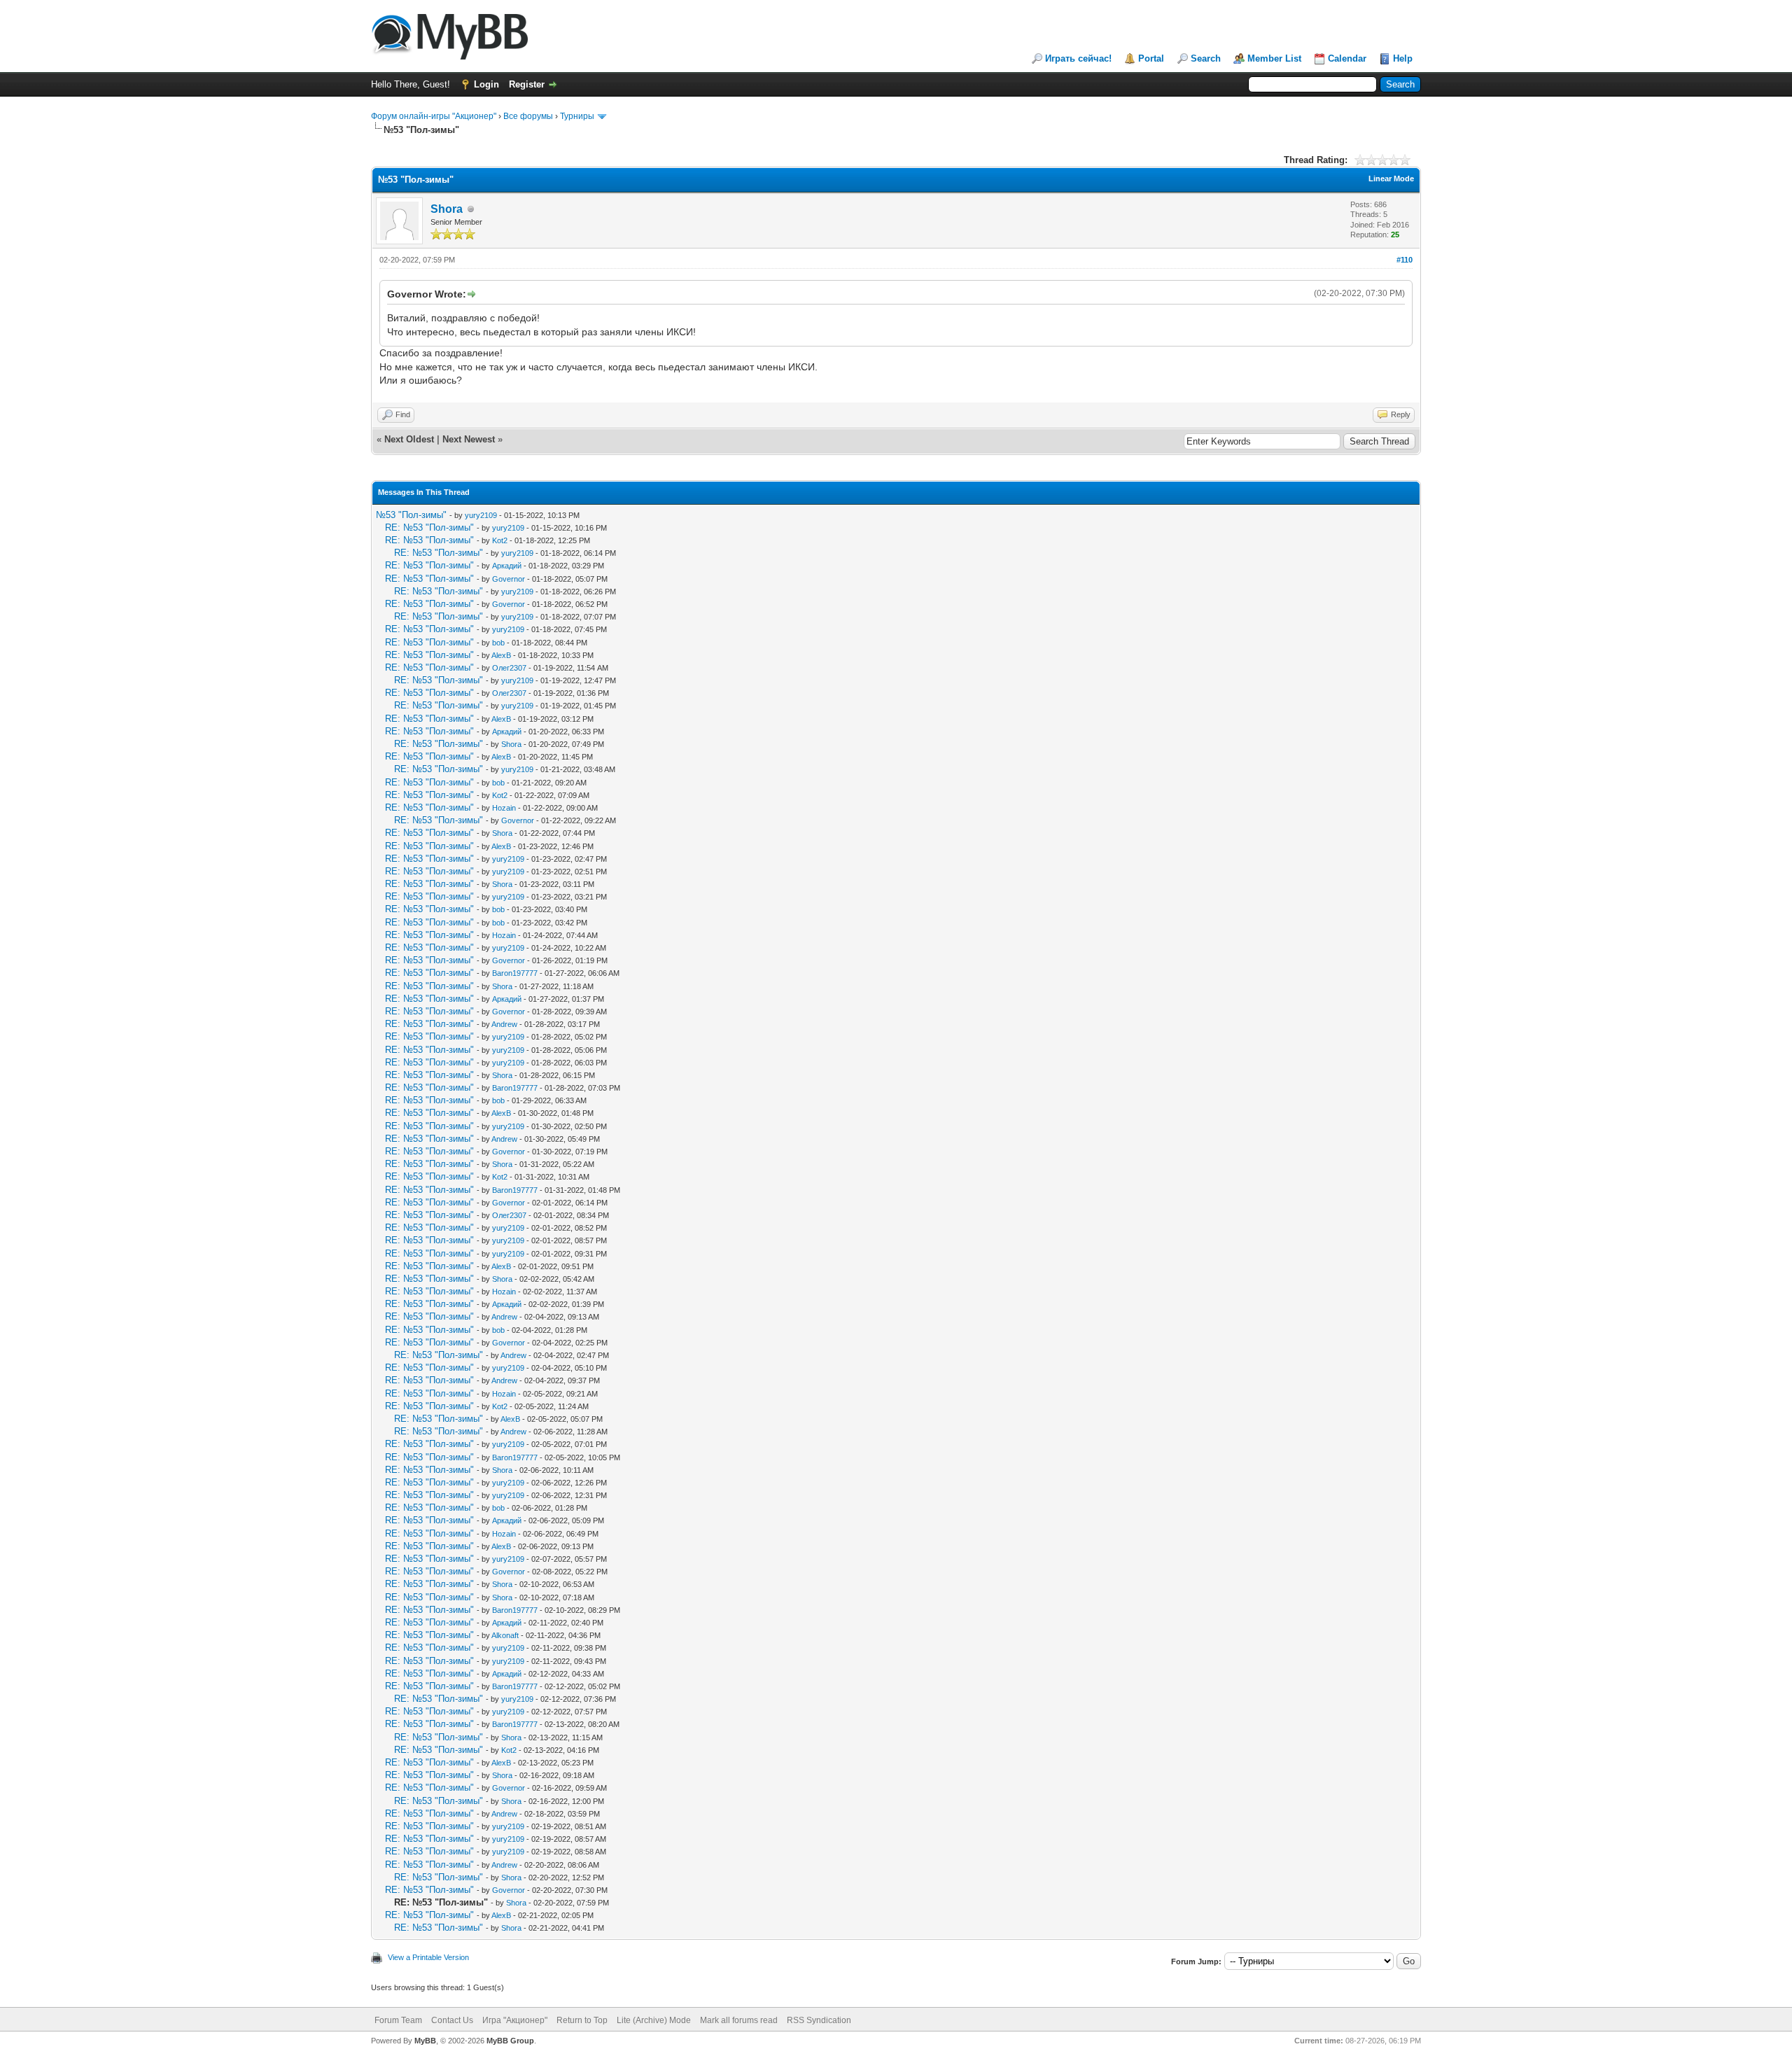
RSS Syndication (819, 2020)
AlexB (501, 655)
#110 (1405, 260)
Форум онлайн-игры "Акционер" (434, 116)
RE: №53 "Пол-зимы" (429, 527)
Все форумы (528, 116)
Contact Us (452, 2020)
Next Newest (469, 439)
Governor (509, 579)
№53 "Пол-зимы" (411, 515)
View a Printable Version (428, 1957)
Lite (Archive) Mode (654, 2020)
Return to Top (582, 2020)
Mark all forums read (739, 2020)
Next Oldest (409, 439)
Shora (447, 209)
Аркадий (507, 566)
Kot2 (500, 540)
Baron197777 (515, 973)
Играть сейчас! (1078, 58)
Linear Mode (1391, 179)
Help (1403, 58)
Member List (1274, 58)
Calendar (1347, 58)
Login (486, 84)
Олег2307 (509, 668)
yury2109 (481, 515)
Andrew (504, 1024)
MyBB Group (510, 2041)
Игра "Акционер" (515, 2020)
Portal (1151, 58)
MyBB (425, 2041)
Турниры (577, 116)
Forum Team (398, 2020)
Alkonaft (505, 1635)
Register (527, 84)
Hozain (504, 808)
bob (498, 643)
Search (1206, 58)
